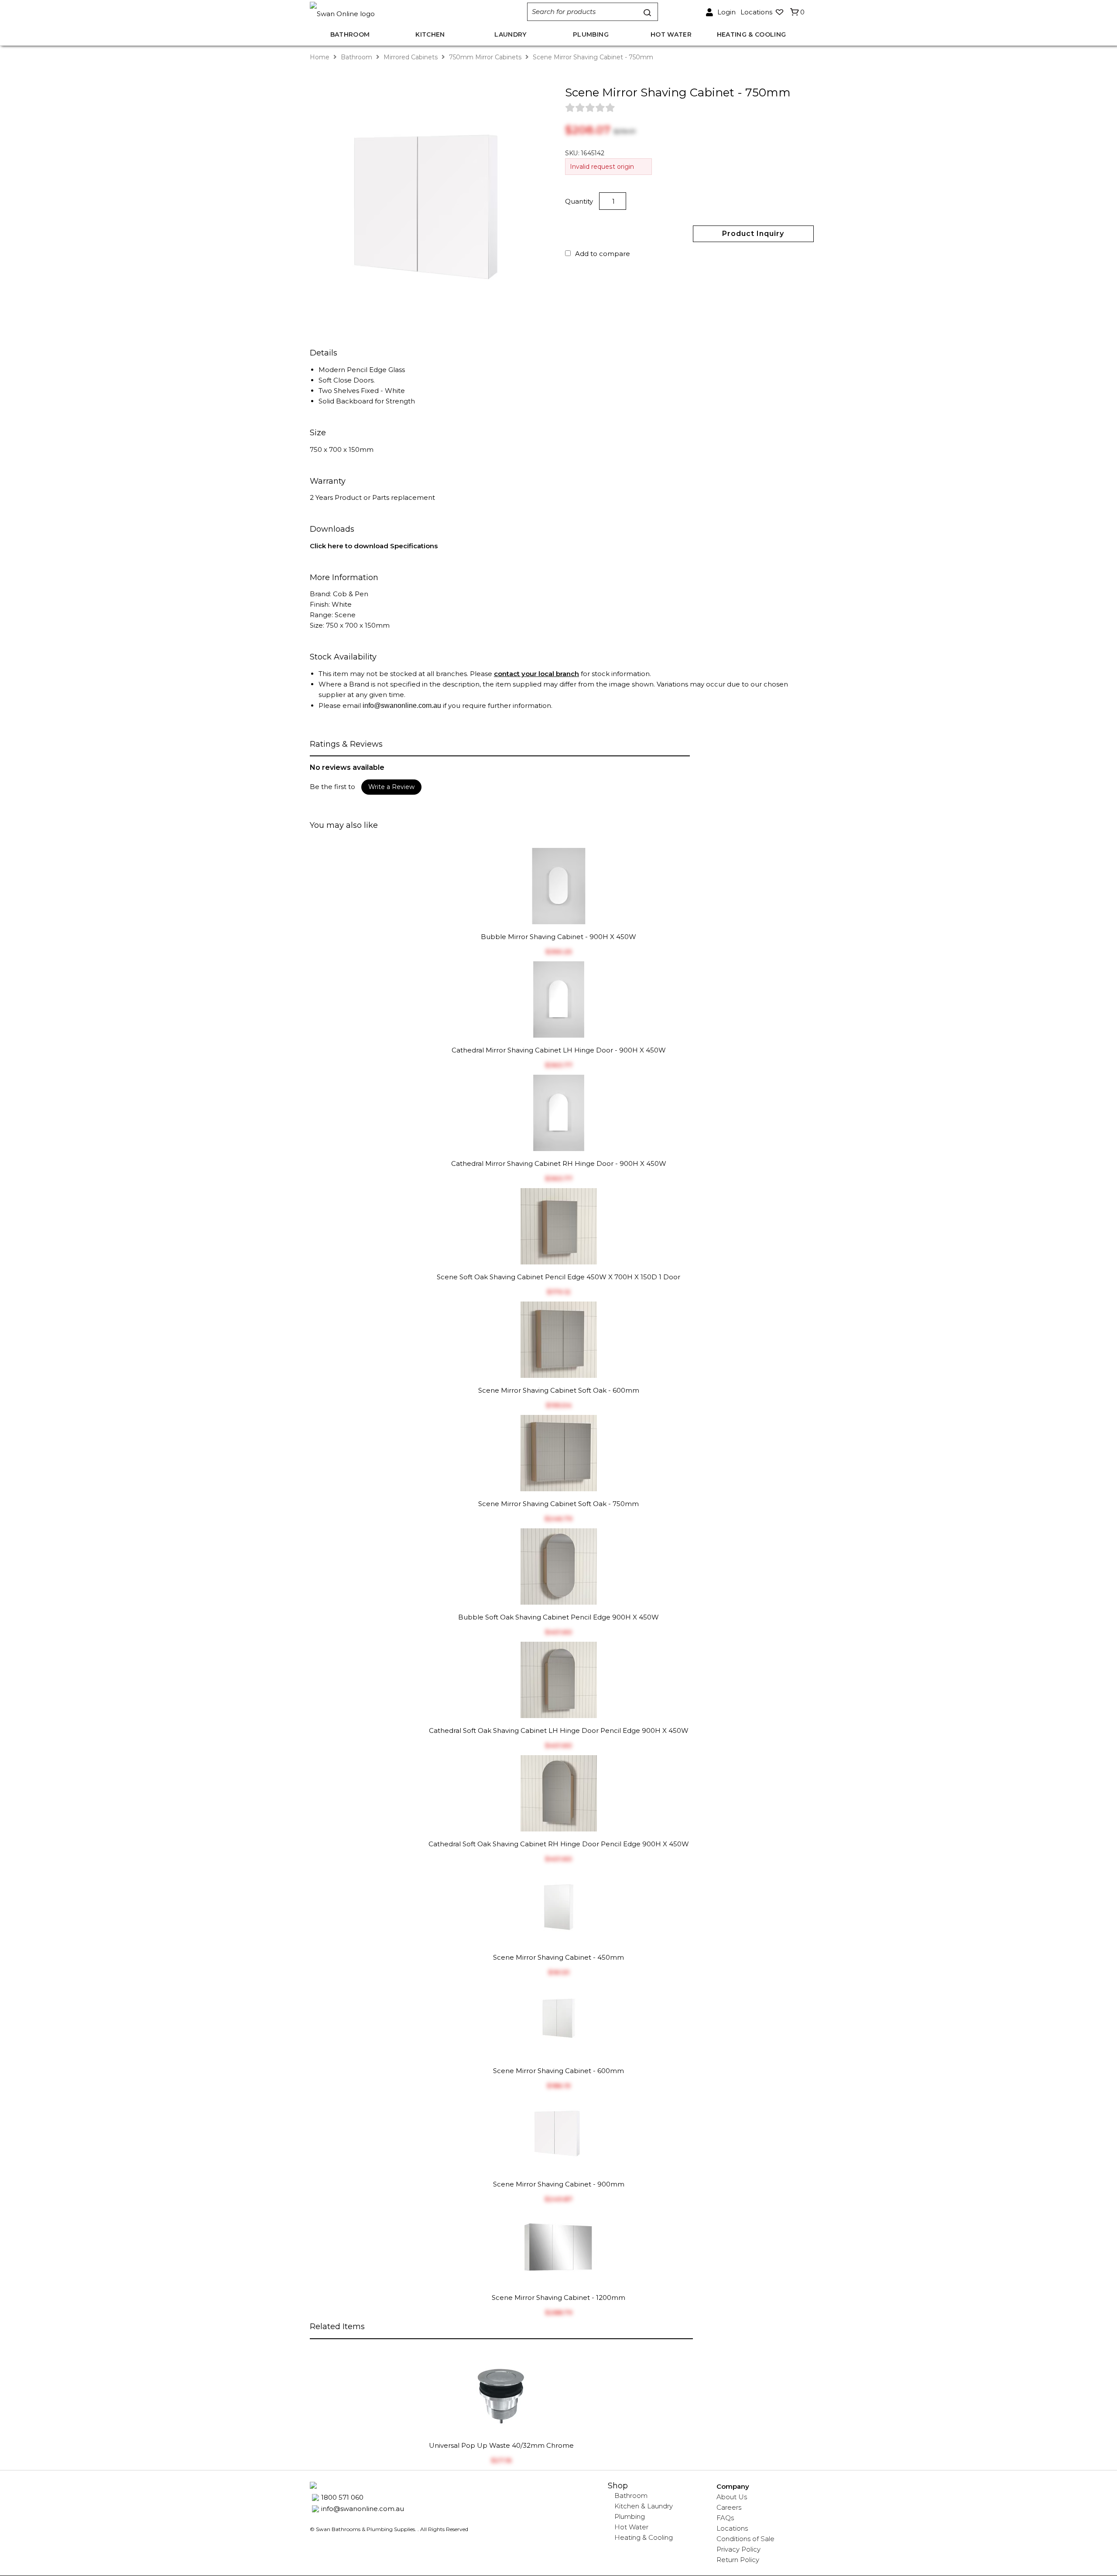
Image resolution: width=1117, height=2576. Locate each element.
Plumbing (630, 2516)
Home (320, 57)
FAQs (725, 2518)
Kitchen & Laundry (644, 2506)
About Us (732, 2497)
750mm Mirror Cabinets (485, 57)
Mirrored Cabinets (411, 57)
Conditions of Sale (745, 2539)
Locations (732, 2528)
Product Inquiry (753, 234)
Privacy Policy (738, 2549)
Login (726, 12)
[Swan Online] (409, 12)
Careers (729, 2507)
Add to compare (603, 254)
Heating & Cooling (644, 2537)
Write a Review (391, 787)
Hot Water (631, 2527)
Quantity (580, 201)
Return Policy (738, 2560)
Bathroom (356, 57)
